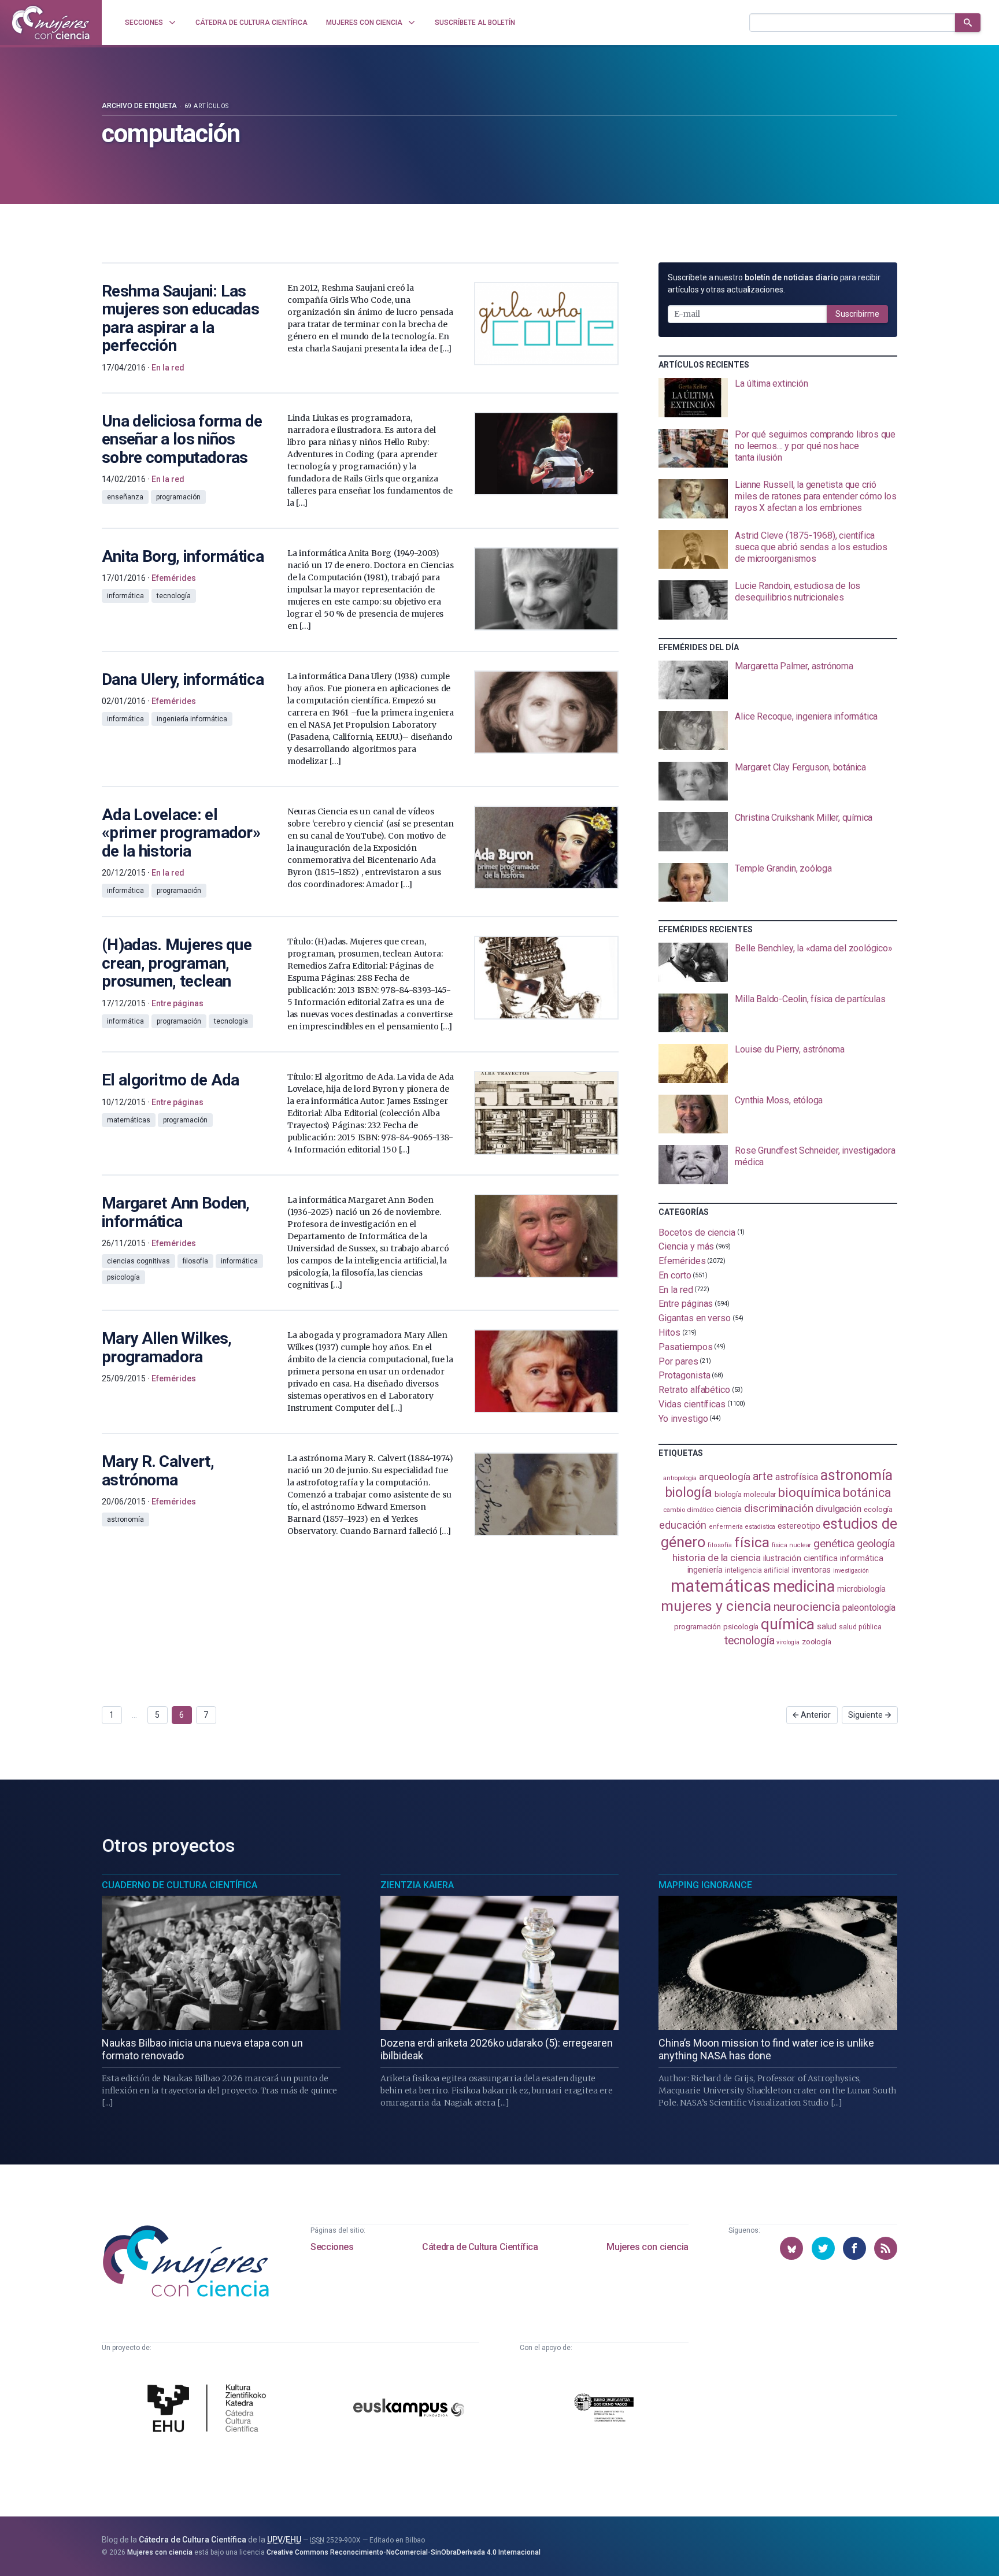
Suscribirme (857, 314)
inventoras (811, 1570)
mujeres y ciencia (716, 1606)
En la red (676, 1289)
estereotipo (799, 1526)
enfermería (726, 1527)
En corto (675, 1275)
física (752, 1542)
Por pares (678, 1361)
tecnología (749, 1641)
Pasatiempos (685, 1347)
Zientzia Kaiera (417, 1885)
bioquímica (809, 1493)
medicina (804, 1587)
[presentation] (778, 398)
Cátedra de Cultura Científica (480, 2247)
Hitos (669, 1333)
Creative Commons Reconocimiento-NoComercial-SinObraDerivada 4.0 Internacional (404, 2552)
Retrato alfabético (694, 1390)
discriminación (779, 1508)
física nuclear (792, 1545)
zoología (817, 1641)
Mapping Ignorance (705, 1885)
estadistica (760, 1527)
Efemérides (682, 1261)
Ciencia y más (686, 1246)
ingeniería (705, 1570)
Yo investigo (683, 1418)
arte (763, 1476)
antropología (680, 1478)
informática (862, 1558)
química (787, 1624)
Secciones (332, 2247)
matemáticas (721, 1586)
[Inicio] (51, 23)
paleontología (869, 1608)
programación (698, 1627)
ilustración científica (800, 1558)
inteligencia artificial (757, 1570)
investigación (851, 1571)
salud (827, 1626)
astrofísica (797, 1477)
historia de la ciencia (716, 1558)
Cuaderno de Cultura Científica (180, 1885)
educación (683, 1525)
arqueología (725, 1477)
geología (876, 1543)
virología (788, 1642)
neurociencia (807, 1607)
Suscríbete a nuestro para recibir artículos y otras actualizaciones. (774, 283)
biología (689, 1493)
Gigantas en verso (695, 1318)
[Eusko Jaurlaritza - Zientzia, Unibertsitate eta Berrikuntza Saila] (604, 2409)
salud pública (860, 1627)
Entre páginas (686, 1304)
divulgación (839, 1509)
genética (834, 1543)
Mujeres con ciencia (647, 2247)
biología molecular (745, 1494)
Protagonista (684, 1375)
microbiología (861, 1589)
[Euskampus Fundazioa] (409, 2409)
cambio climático (688, 1510)
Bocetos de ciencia (697, 1232)
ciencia (729, 1509)
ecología (878, 1509)
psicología (741, 1627)
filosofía (720, 1545)
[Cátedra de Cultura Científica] (210, 2410)
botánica (867, 1493)
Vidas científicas (692, 1404)
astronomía (856, 1475)
